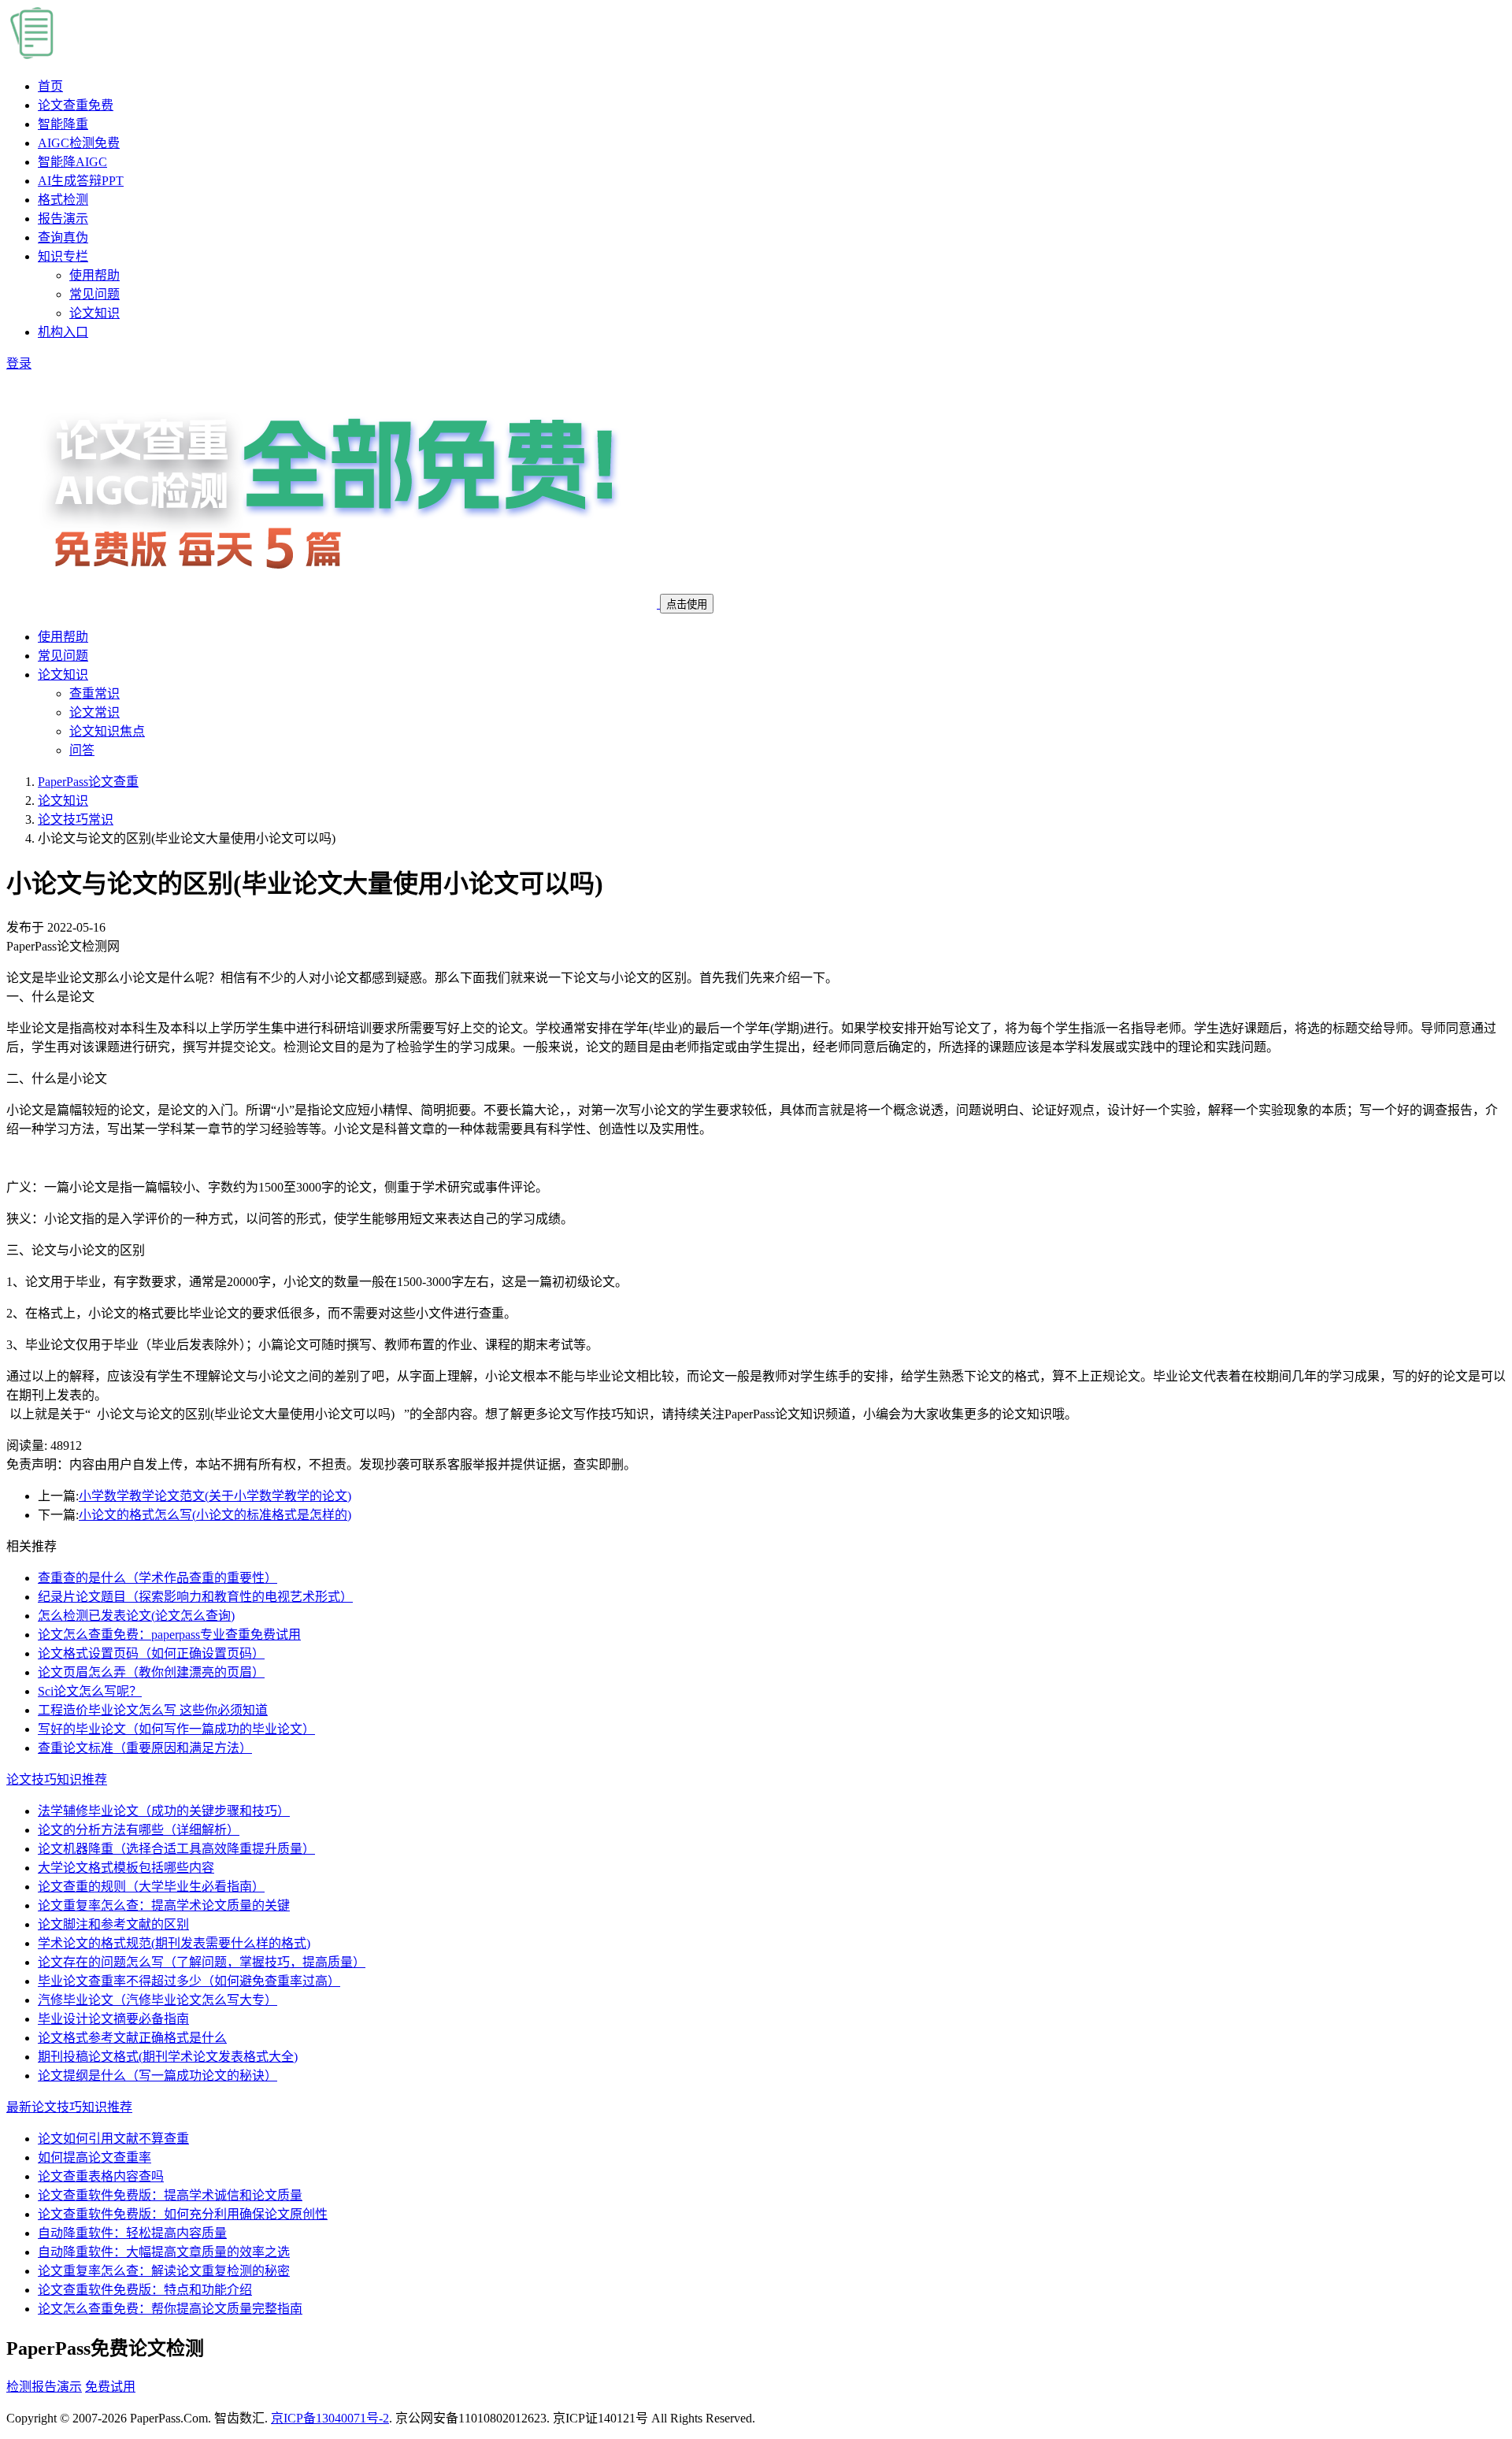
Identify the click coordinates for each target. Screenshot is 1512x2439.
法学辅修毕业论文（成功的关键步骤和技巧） (164, 1811)
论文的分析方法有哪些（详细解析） (139, 1830)
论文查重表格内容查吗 (101, 2176)
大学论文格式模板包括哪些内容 (126, 1868)
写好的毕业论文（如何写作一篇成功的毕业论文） (176, 1729)
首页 (50, 86)
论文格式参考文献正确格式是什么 (132, 2038)
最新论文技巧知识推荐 (69, 2107)
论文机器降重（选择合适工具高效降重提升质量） (176, 1849)
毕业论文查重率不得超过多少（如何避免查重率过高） (189, 1981)
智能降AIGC (72, 162)
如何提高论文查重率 (94, 2157)
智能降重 (63, 124)
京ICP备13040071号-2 (330, 2418)
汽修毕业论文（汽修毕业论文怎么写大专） (157, 2000)
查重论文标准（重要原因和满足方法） (145, 1748)
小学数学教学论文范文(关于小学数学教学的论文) (215, 1496)
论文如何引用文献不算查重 (113, 2139)
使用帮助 (94, 275)
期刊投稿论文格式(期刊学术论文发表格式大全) (168, 2057)
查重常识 (94, 693)
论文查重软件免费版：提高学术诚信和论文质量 (170, 2195)
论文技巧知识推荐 (57, 1779)
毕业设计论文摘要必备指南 (113, 2019)
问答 (82, 750)
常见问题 (94, 294)
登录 (19, 363)
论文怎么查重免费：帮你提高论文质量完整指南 (170, 2309)
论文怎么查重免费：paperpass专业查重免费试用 (169, 1635)
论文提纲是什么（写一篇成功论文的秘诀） (157, 2076)
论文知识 (94, 313)
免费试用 (110, 2387)
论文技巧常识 (76, 819)
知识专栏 (63, 256)
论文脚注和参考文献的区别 (113, 1924)
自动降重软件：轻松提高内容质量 (132, 2233)
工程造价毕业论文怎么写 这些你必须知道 (153, 1710)
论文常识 (94, 712)
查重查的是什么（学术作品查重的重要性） (157, 1578)
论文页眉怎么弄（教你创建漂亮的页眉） (151, 1672)
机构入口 (63, 332)
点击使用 (687, 604)
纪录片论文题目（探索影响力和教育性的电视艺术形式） (195, 1597)
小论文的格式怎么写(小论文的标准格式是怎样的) (215, 1515)
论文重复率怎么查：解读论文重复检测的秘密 (164, 2271)
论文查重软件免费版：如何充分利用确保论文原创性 (183, 2214)
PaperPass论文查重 (88, 782)
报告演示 (63, 219)
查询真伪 (63, 237)
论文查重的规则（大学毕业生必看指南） (151, 1887)
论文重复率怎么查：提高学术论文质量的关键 (164, 1905)
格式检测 (63, 200)
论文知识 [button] (63, 675)
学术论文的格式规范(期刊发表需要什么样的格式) (174, 1943)
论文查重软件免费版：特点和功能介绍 (145, 2290)
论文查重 (76, 105)
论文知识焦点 (107, 731)
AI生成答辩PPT (81, 181)
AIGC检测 (79, 143)
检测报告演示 (44, 2387)
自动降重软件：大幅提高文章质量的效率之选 (164, 2252)
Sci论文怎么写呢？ (90, 1691)
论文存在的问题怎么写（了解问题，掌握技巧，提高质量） (202, 1962)
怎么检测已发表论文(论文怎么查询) (136, 1616)
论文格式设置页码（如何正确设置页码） (151, 1653)
